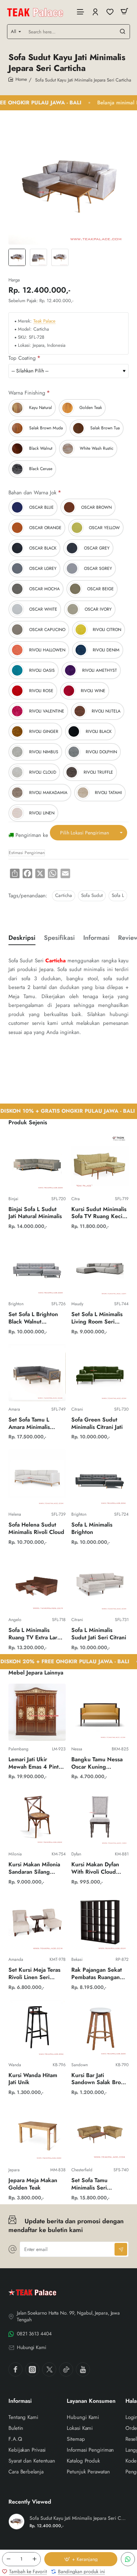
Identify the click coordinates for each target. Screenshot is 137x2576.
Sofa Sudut (92, 895)
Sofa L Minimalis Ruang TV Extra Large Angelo (36, 1634)
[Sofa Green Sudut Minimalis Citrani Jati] (100, 1372)
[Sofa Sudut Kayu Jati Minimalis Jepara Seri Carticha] (17, 2522)
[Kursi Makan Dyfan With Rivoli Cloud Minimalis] (100, 1817)
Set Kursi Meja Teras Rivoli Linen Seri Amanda (34, 1974)
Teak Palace (44, 321)
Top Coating (22, 358)
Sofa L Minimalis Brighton (92, 1529)
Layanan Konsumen (91, 2401)
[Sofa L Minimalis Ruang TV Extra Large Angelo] (37, 1583)
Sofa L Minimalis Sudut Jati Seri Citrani (99, 1634)
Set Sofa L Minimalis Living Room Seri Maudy (97, 1318)
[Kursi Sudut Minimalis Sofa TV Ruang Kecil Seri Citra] (100, 1162)
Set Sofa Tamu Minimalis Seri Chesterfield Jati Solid (99, 2184)
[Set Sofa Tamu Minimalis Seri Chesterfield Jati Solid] (100, 2133)
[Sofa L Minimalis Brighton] (100, 1478)
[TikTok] (66, 2369)
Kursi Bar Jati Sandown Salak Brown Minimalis (100, 2079)
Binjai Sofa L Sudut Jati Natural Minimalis (35, 1213)
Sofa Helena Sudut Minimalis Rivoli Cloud (36, 1529)
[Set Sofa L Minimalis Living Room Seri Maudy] (100, 1267)
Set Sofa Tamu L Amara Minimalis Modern (29, 1424)
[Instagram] (32, 2369)
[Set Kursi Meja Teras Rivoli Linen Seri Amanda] (37, 1923)
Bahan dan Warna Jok (32, 493)
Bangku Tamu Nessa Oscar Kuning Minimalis (97, 1764)
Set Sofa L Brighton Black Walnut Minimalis (33, 1318)
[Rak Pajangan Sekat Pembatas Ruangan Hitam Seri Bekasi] (100, 1923)
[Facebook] (15, 2369)
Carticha (64, 895)
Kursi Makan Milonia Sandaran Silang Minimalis (34, 1869)
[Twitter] (49, 2369)
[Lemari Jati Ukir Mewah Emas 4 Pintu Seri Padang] (37, 1712)
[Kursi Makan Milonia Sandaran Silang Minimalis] (37, 1817)
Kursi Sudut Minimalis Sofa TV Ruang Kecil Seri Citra (99, 1213)
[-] (8, 2559)
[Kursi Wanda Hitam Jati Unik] (37, 2028)
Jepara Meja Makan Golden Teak (33, 2184)
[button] (81, 2559)
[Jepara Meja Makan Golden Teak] (37, 2133)
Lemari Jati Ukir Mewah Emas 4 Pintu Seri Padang (35, 1764)
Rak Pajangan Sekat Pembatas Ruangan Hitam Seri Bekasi (97, 1974)
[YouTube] (83, 2369)
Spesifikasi (59, 938)
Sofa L (118, 895)
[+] (34, 2559)
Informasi (96, 938)
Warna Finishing (27, 393)
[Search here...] (123, 32)
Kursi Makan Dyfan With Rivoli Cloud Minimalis (95, 1869)
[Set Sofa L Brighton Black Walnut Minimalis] (37, 1267)
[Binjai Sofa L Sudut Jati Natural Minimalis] (37, 1162)
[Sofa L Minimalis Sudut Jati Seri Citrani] (100, 1583)
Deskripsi (22, 938)
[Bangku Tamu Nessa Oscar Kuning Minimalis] (100, 1712)
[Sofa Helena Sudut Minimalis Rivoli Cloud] (37, 1478)
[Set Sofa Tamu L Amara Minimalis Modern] (37, 1372)
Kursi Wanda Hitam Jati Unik (33, 2079)
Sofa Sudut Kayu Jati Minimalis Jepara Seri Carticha (78, 2518)
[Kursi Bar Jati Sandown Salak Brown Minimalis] (100, 2028)
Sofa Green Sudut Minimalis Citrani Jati (97, 1424)
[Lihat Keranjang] (124, 11)
